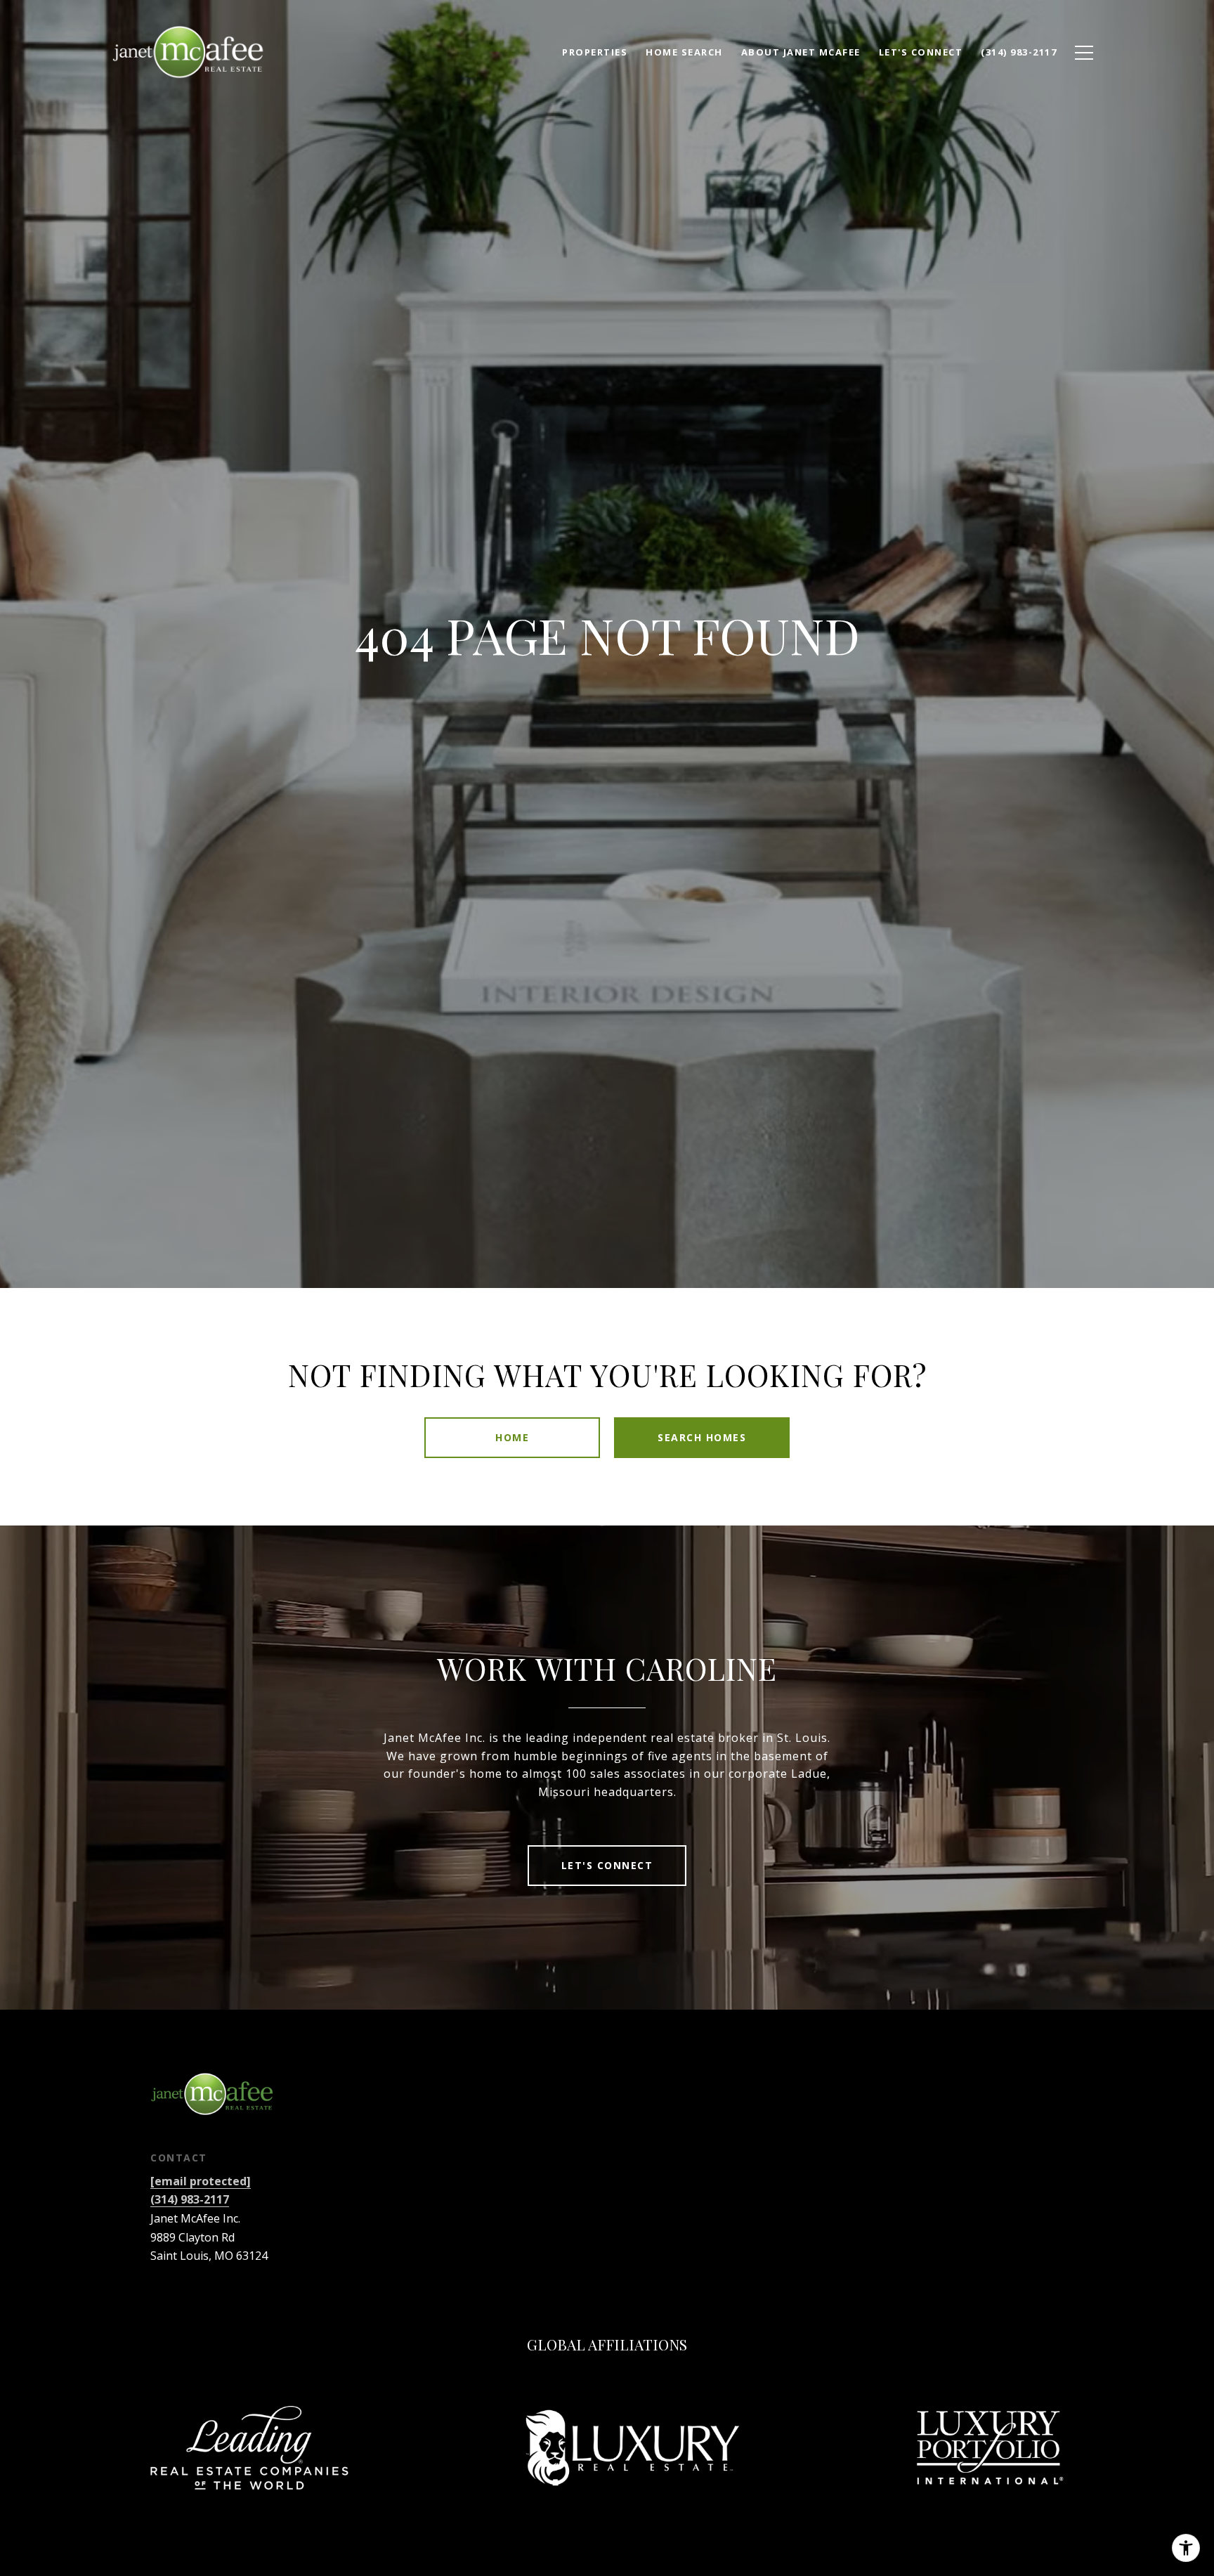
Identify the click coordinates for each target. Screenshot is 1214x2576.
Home (512, 1437)
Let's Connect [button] (607, 1865)
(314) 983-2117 (190, 2199)
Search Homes (702, 1437)
